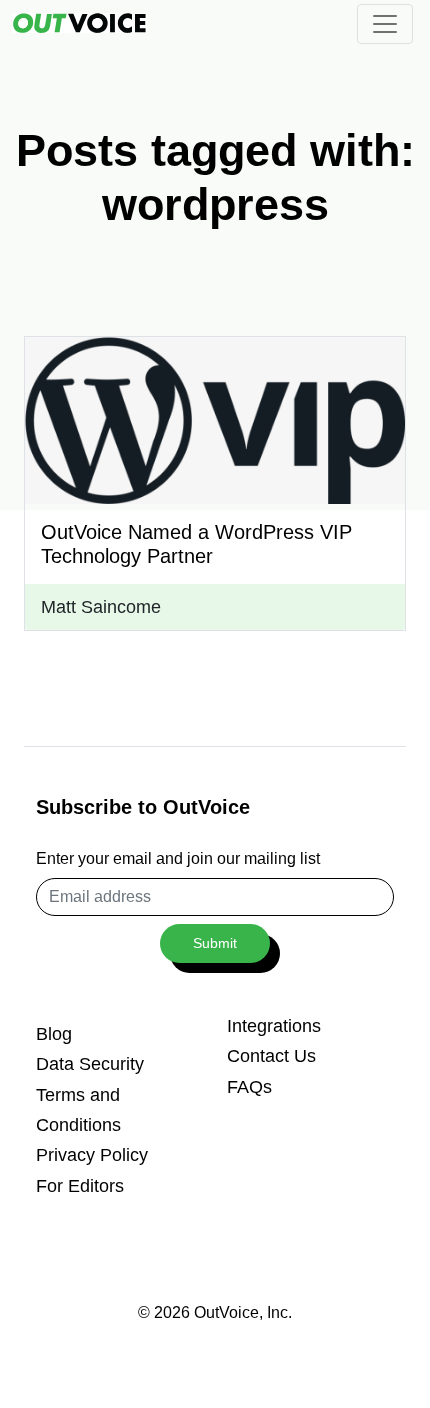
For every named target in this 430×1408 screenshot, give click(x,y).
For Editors (80, 1186)
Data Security (90, 1064)
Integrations (274, 1026)
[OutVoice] (79, 22)
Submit (215, 943)
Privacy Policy (92, 1155)
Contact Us (271, 1056)
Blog (54, 1034)
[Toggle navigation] (385, 24)
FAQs (249, 1087)
